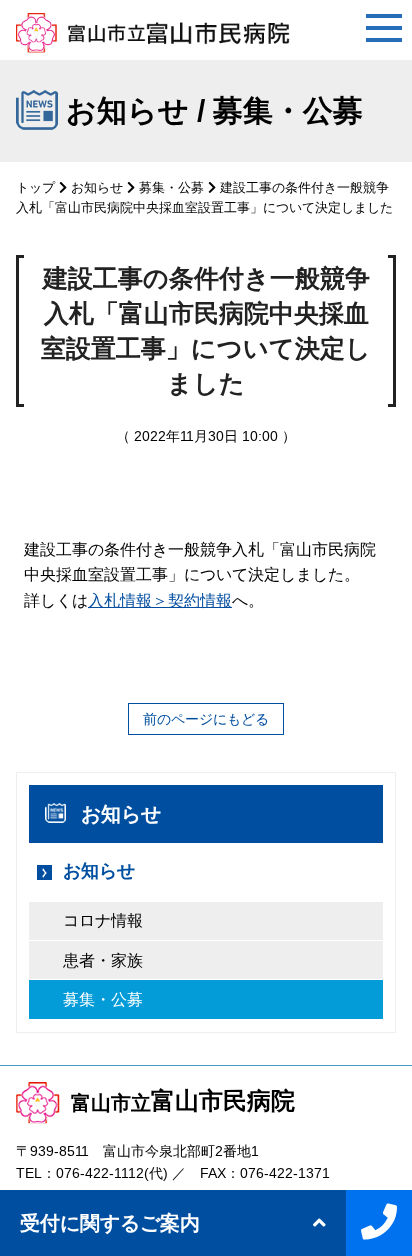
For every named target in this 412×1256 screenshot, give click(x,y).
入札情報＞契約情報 (160, 600)
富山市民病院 (183, 1100)
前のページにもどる (206, 719)
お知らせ (97, 187)
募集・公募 (171, 187)
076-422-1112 (100, 1173)
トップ (35, 187)
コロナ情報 (103, 920)
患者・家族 (103, 960)
